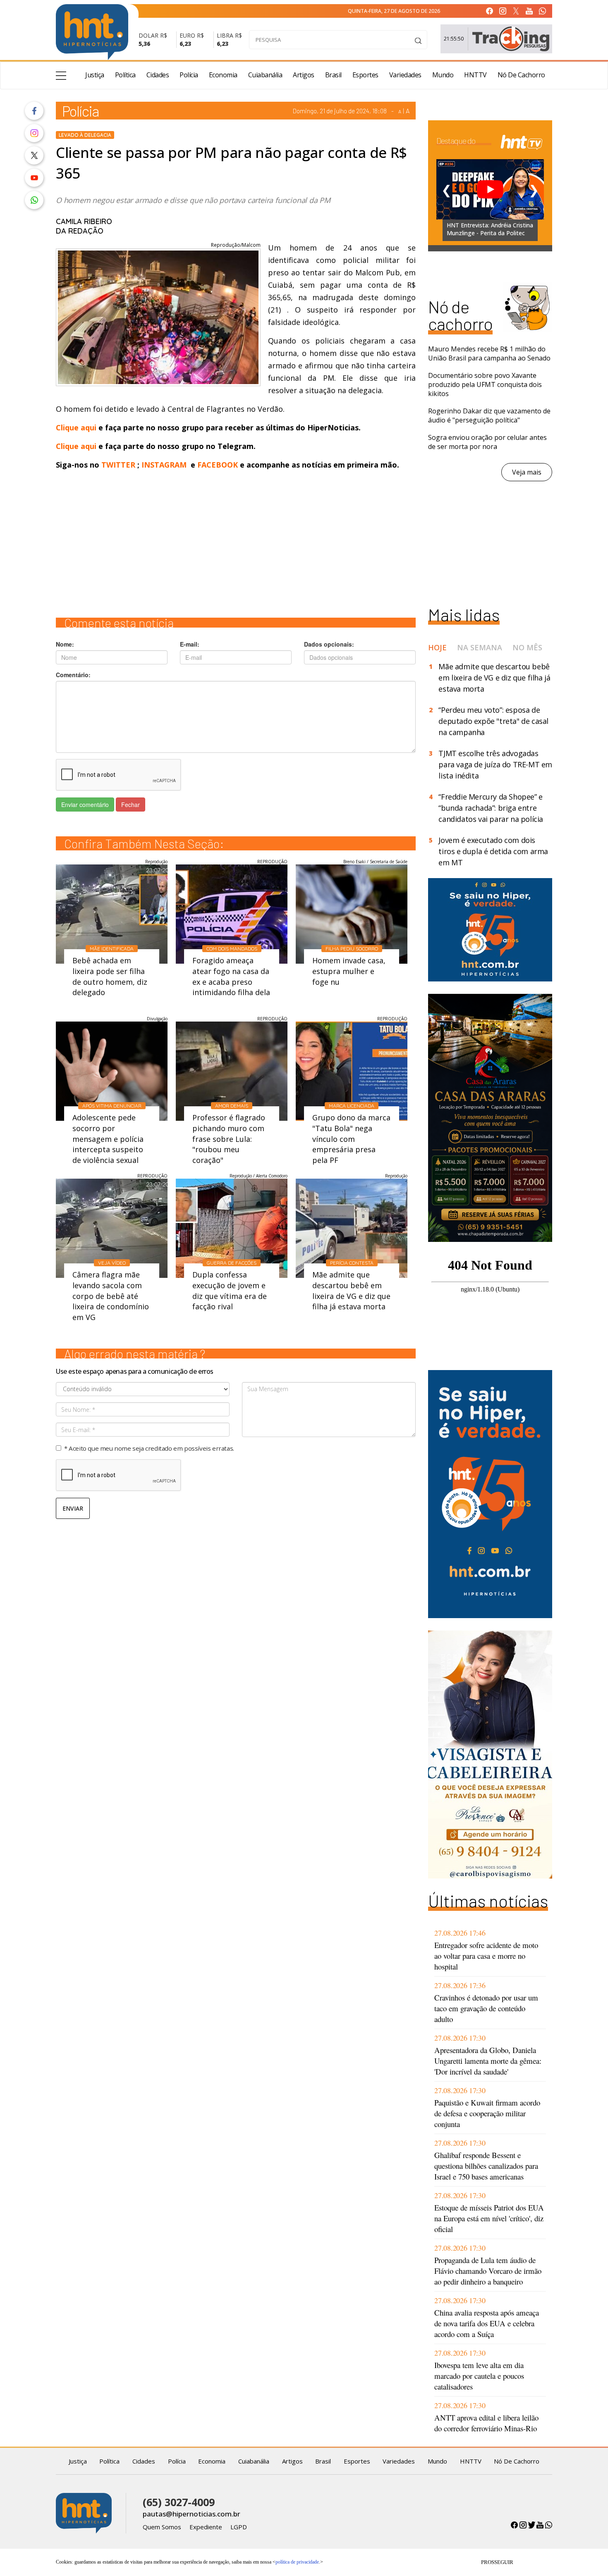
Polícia (189, 75)
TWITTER (118, 465)
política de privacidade (297, 2562)
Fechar (130, 805)
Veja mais (527, 472)
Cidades (158, 75)
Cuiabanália (265, 75)
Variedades (405, 75)
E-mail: (190, 644)
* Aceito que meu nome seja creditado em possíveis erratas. (149, 1448)
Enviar (73, 1508)
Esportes (365, 75)
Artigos (304, 75)
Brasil (333, 75)
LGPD (239, 2527)
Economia (223, 75)
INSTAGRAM (164, 465)
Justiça (95, 75)
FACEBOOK (218, 465)
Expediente (206, 2527)
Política (125, 75)
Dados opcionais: (329, 644)
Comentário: (73, 675)
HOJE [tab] (437, 647)
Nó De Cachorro (521, 75)
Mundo (443, 75)
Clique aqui (77, 427)
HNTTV (475, 75)
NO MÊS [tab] (527, 647)
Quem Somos (162, 2527)
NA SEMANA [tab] (480, 647)
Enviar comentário (85, 805)
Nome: (65, 644)
